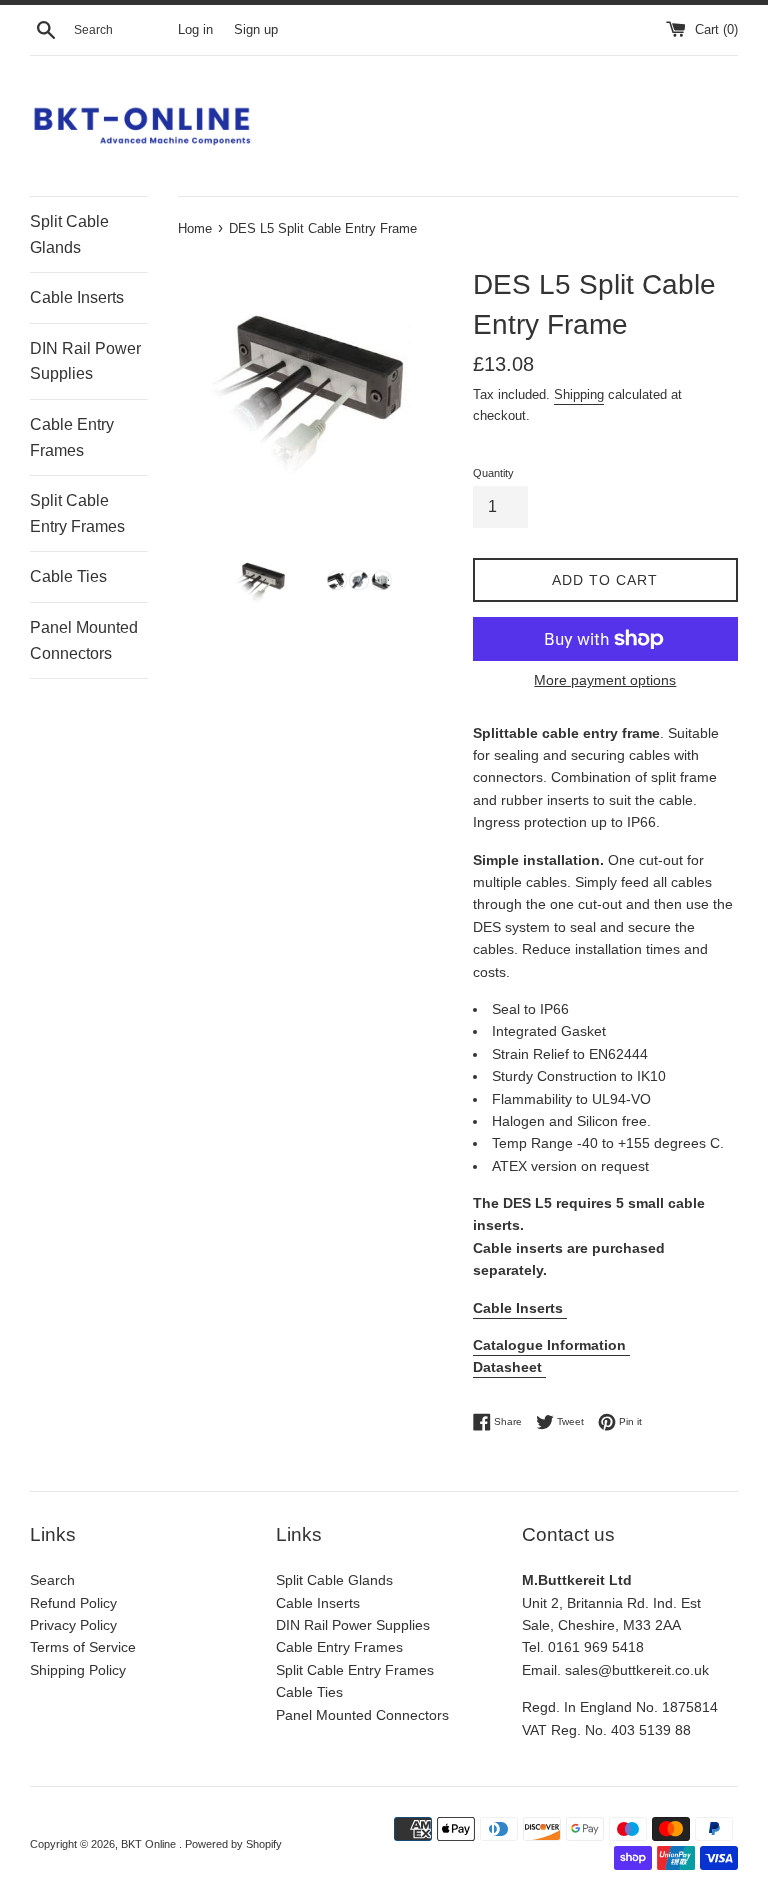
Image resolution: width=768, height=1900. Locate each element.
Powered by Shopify (233, 1844)
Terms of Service (83, 1647)
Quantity (493, 473)
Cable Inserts (77, 297)
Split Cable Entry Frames (77, 513)
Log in (195, 30)
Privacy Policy (73, 1625)
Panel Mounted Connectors (84, 640)
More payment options (605, 680)
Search (52, 1580)
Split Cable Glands (69, 234)
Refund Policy (73, 1603)
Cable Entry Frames (72, 437)
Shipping (579, 394)
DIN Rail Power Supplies (85, 361)
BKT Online (150, 1844)
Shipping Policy (78, 1670)
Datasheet (509, 1367)
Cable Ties (68, 576)
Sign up (256, 30)
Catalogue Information (551, 1345)
